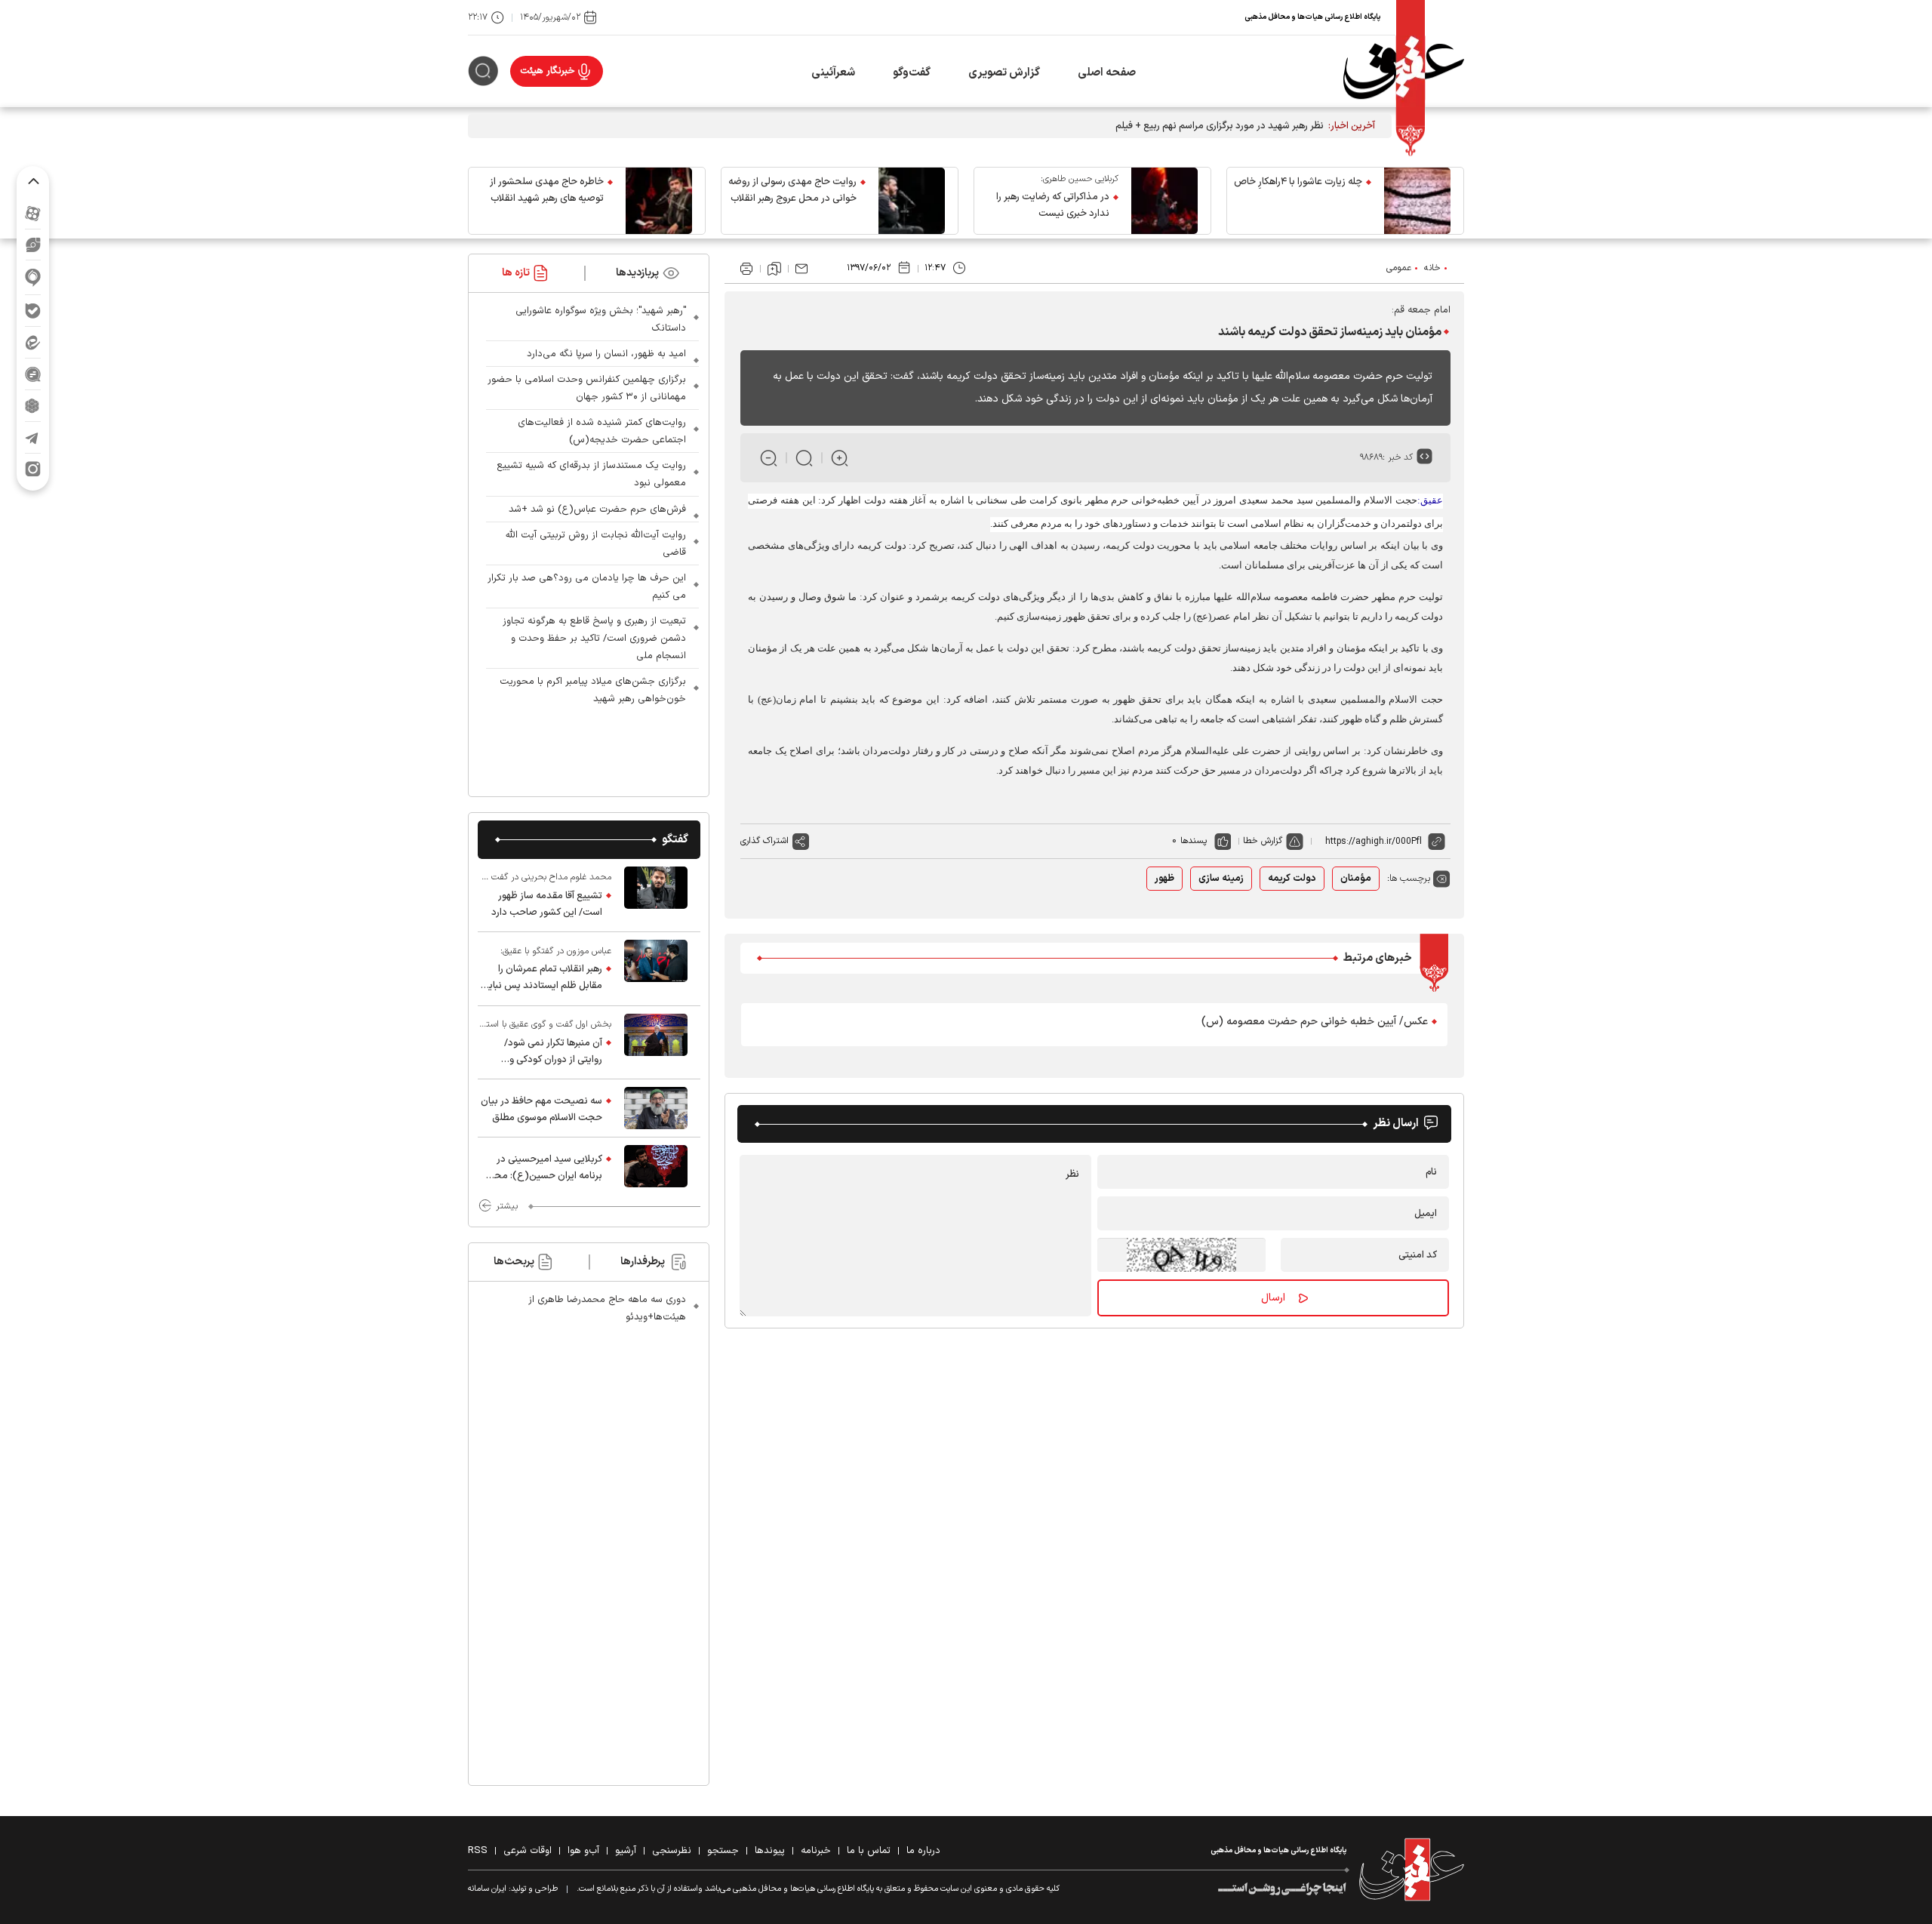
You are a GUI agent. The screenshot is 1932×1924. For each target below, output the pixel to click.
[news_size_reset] (804, 458)
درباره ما (923, 1851)
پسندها (1194, 841)
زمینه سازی (1221, 879)
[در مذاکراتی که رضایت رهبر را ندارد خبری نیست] (1164, 201)
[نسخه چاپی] (746, 269)
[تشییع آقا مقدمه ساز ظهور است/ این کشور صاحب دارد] (656, 895)
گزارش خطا (1263, 841)
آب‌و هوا (583, 1851)
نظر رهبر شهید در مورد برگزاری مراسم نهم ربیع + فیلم (1220, 126)
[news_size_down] (769, 458)
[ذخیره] (774, 269)
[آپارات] (33, 213)
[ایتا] (33, 342)
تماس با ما (869, 1851)
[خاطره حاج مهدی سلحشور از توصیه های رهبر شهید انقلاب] (659, 201)
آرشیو (626, 1851)
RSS (478, 1851)
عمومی (1399, 268)
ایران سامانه (487, 1889)
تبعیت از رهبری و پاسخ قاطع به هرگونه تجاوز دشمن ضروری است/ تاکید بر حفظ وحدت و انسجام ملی (594, 639)
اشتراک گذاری (764, 841)
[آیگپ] (33, 277)
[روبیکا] (33, 406)
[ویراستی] (33, 245)
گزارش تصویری (1004, 73)
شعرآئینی (833, 73)
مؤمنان (1356, 879)
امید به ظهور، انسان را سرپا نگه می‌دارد (606, 354)
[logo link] (1404, 71)
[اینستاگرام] (33, 469)
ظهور (1164, 879)
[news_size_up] (840, 458)
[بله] (33, 311)
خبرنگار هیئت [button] (548, 71)
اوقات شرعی (528, 1851)
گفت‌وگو (912, 73)
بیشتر (507, 1206)
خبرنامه (816, 1851)
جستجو (723, 1851)
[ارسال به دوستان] (801, 269)
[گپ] (33, 374)
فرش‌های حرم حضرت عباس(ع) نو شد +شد (597, 509)
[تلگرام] (33, 437)
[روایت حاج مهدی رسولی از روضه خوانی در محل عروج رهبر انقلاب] (912, 201)
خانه (1432, 268)
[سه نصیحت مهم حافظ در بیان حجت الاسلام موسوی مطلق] (656, 1108)
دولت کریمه (1292, 879)
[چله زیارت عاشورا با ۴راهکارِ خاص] (1417, 201)
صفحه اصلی (1107, 73)
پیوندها (770, 1851)
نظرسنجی (672, 1851)
